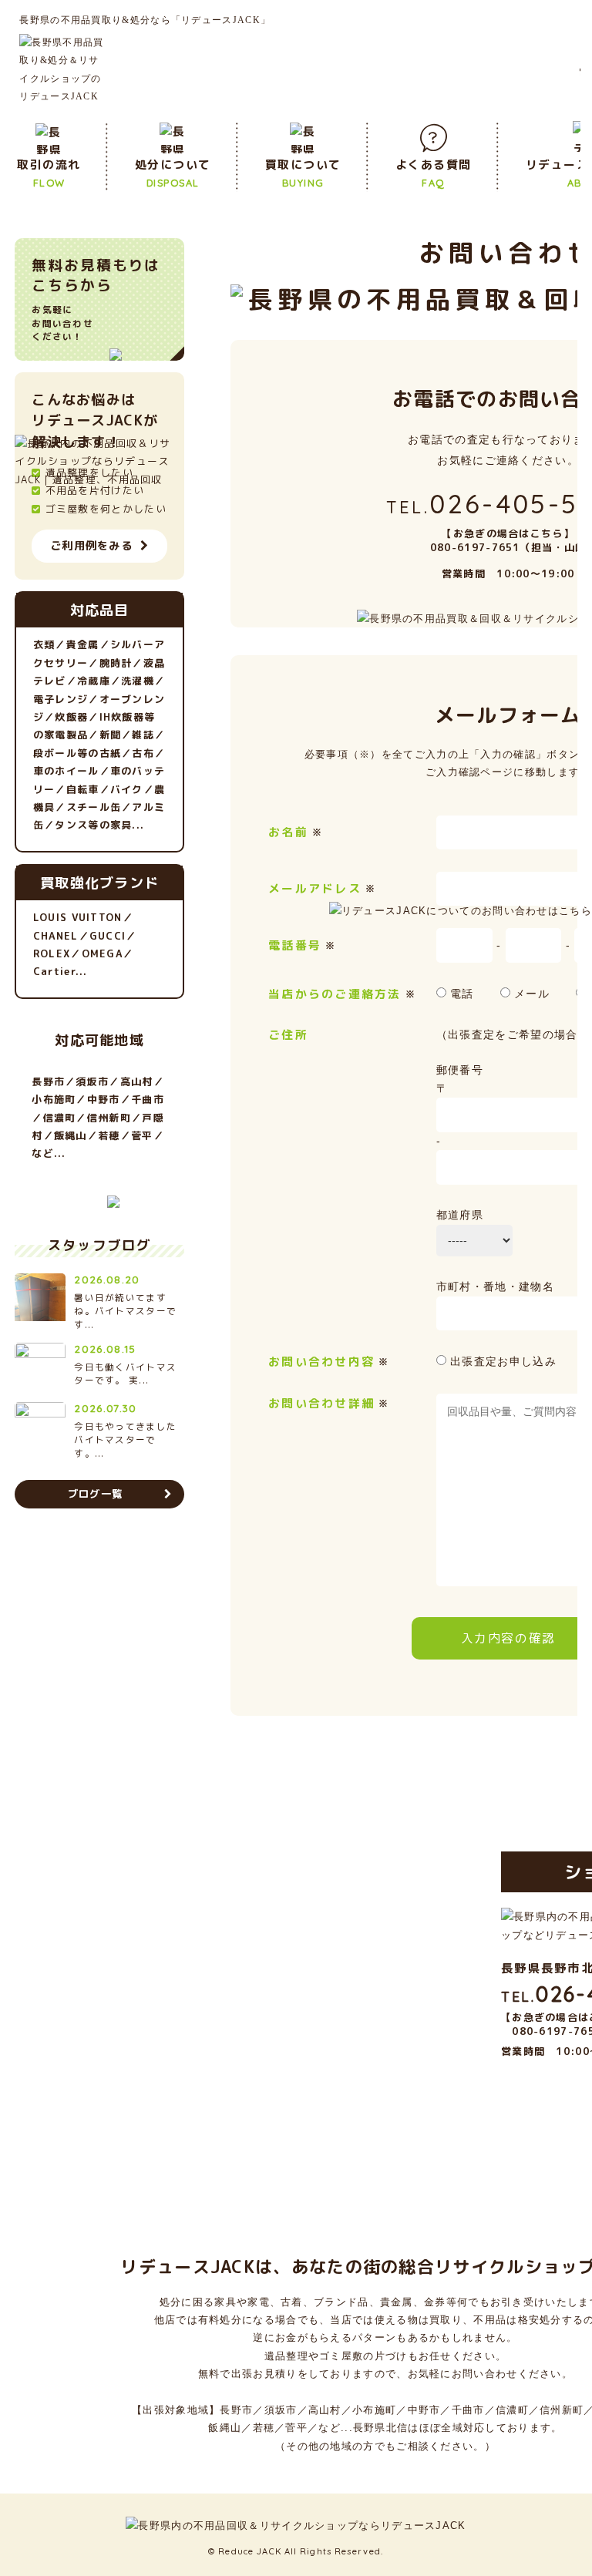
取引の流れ (49, 172)
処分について (173, 172)
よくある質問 (434, 172)
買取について (303, 172)
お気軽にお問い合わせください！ (96, 299)
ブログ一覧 (96, 1494)
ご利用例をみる (91, 546)
